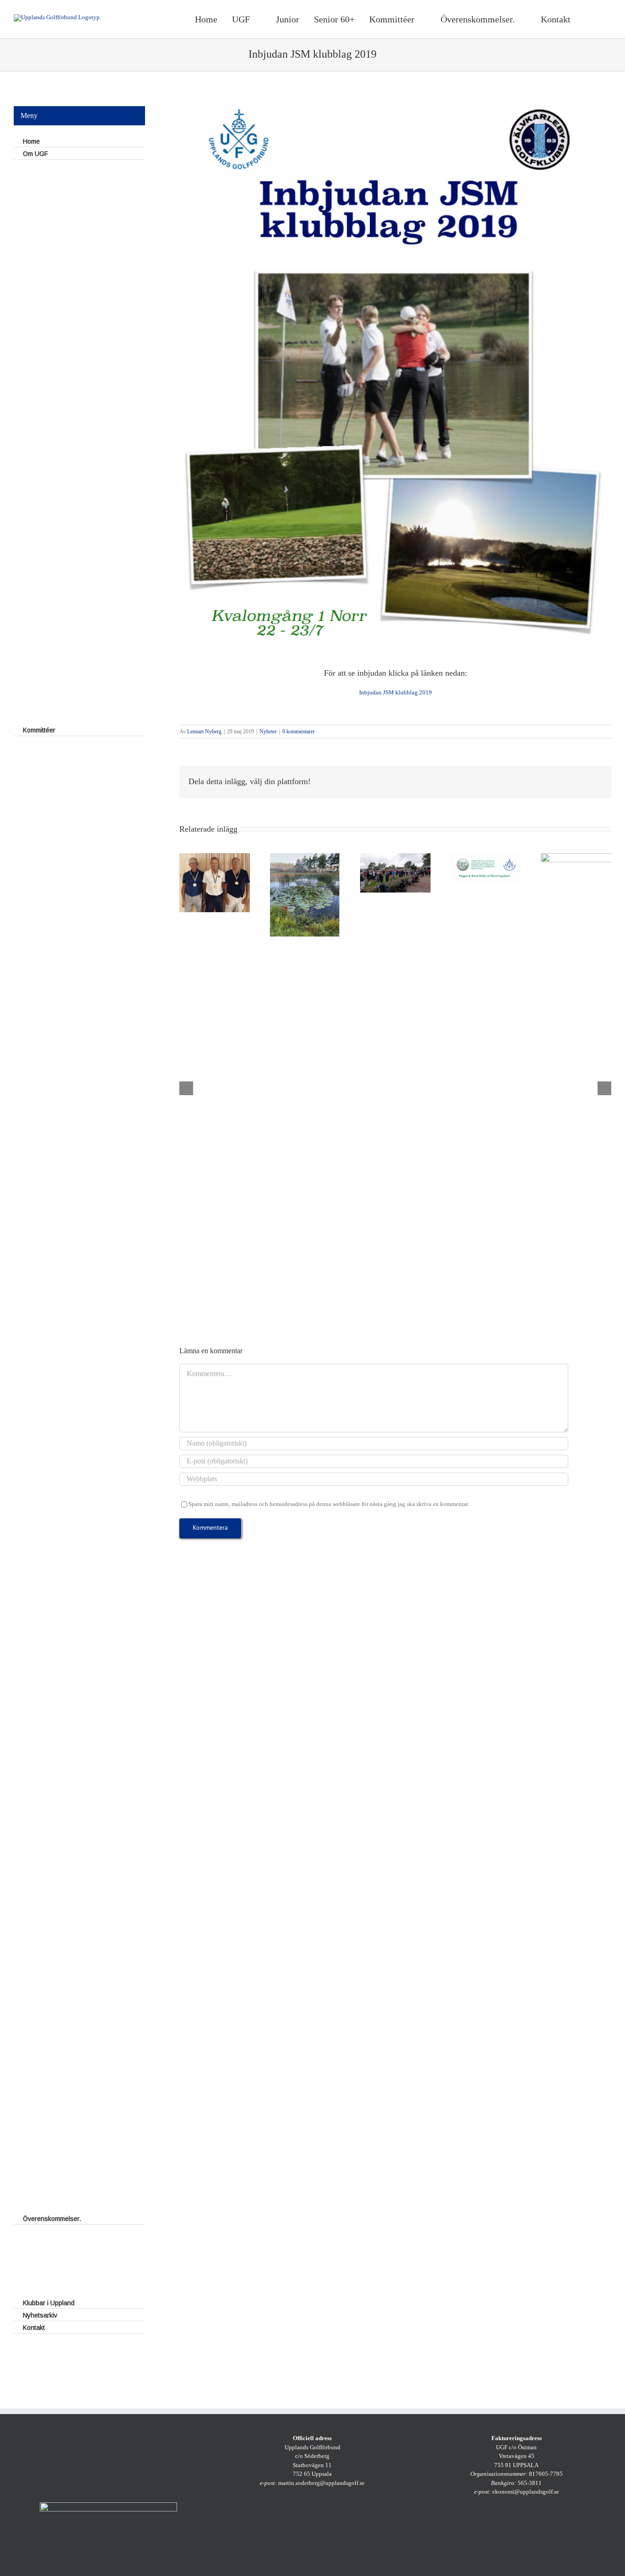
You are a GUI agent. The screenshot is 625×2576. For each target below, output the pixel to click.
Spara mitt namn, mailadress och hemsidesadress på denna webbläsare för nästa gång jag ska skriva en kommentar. (329, 1504)
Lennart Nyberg (204, 731)
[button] (600, 19)
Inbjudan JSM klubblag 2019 (396, 692)
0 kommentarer (299, 731)
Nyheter (268, 731)
